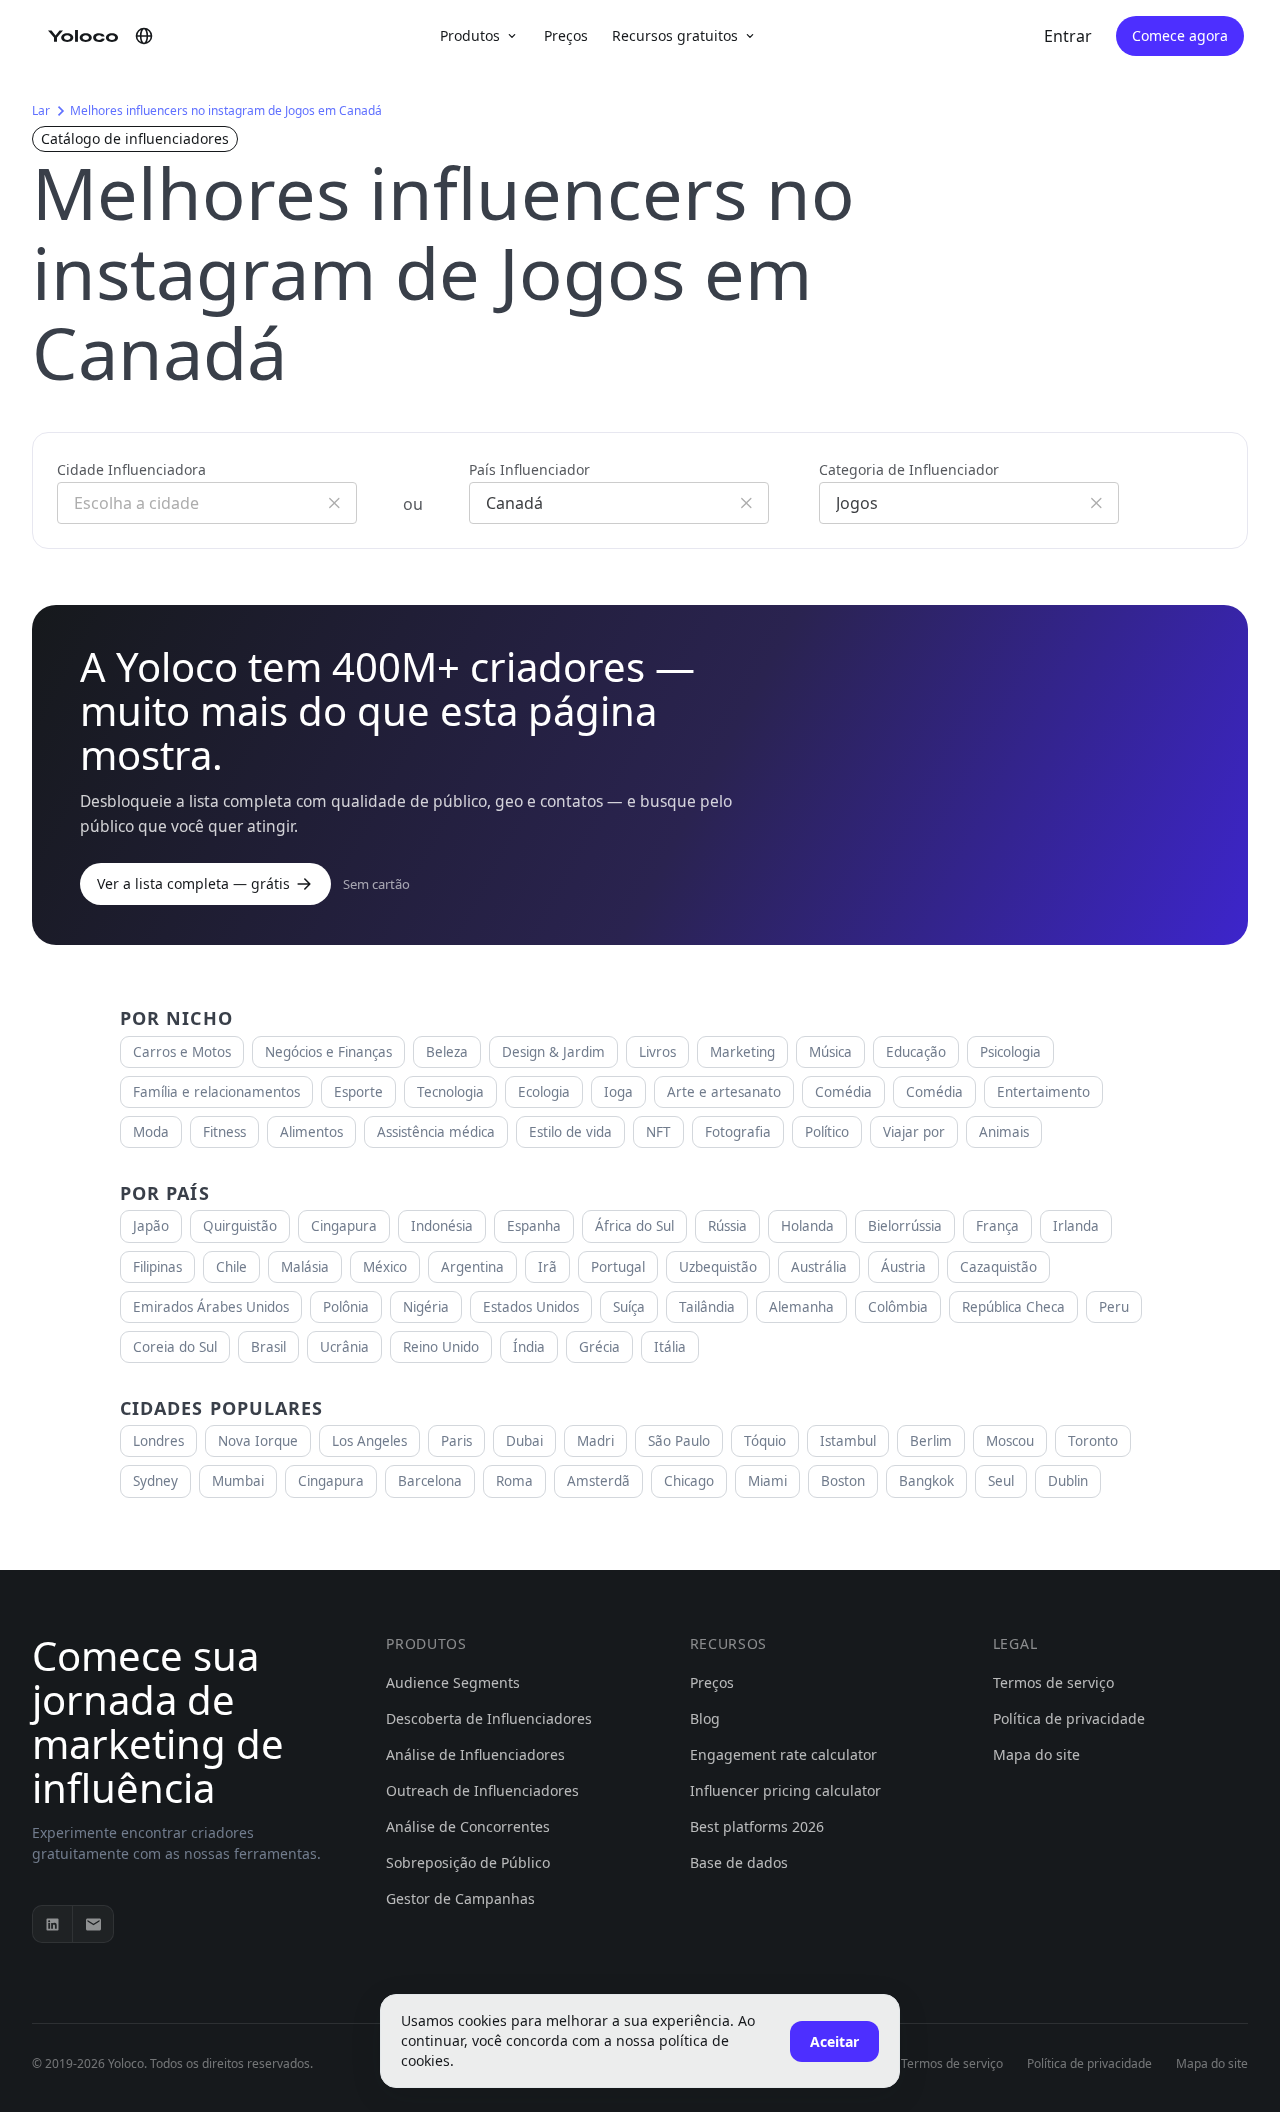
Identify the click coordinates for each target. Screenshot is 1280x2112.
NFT (658, 1132)
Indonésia (442, 1226)
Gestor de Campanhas (460, 1898)
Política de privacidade (1069, 1718)
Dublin (1068, 1481)
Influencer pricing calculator (785, 1790)
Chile (231, 1267)
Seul (1001, 1481)
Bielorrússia (905, 1226)
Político (827, 1132)
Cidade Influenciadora (131, 469)
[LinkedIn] (53, 1924)
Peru (1114, 1307)
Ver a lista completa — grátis (193, 883)
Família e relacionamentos (216, 1092)
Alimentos (311, 1132)
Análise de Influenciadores (475, 1754)
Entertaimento (1043, 1092)
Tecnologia (450, 1092)
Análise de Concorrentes (468, 1826)
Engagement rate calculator (783, 1754)
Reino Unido (441, 1347)
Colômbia (898, 1307)
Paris (456, 1441)
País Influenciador (529, 469)
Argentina (472, 1267)
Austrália (819, 1267)
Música (830, 1052)
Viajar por (914, 1132)
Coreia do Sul (175, 1347)
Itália (670, 1347)
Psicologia (1010, 1052)
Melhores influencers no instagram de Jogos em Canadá (226, 110)
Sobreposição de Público (468, 1862)
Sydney (155, 1481)
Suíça (629, 1307)
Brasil (268, 1347)
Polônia (346, 1307)
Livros (657, 1052)
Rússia (727, 1226)
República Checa (1013, 1307)
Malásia (305, 1267)
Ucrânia (344, 1347)
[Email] (93, 1924)
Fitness (224, 1132)
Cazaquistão (998, 1267)
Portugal (618, 1267)
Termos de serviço (1053, 1682)
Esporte (358, 1092)
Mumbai (238, 1481)
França (997, 1226)
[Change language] (144, 36)
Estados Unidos (531, 1307)
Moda (151, 1132)
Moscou (1010, 1441)
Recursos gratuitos (675, 35)
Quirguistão (240, 1226)
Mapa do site (1036, 1754)
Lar (41, 110)
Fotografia (738, 1132)
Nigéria (426, 1307)
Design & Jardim (553, 1052)
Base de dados (739, 1862)
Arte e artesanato (724, 1092)
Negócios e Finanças (328, 1052)
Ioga (618, 1092)
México (385, 1267)
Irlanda (1076, 1226)
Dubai (524, 1441)
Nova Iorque (258, 1441)
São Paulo (679, 1441)
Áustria (903, 1267)
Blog (705, 1718)
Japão (151, 1226)
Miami (767, 1481)
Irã (547, 1267)
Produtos (470, 35)
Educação (916, 1052)
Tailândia (707, 1307)
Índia (529, 1347)
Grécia (599, 1347)
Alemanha (801, 1307)
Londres (158, 1441)
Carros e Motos (182, 1052)
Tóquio (765, 1441)
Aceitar (834, 2041)
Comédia (843, 1092)
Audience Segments (453, 1682)
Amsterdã (598, 1481)
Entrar (1068, 36)
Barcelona (430, 1481)
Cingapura (344, 1226)
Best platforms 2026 (757, 1826)
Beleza (447, 1052)
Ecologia (544, 1092)
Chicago (689, 1481)
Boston (843, 1481)
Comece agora (1180, 35)
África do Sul (634, 1226)
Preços (566, 35)
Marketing (742, 1052)
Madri (595, 1441)
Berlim (931, 1441)
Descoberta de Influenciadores (489, 1718)
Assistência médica (436, 1132)
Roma (514, 1481)
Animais (1004, 1132)
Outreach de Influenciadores (482, 1790)
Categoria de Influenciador (909, 469)
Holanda (807, 1226)
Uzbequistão (718, 1267)
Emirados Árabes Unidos (211, 1307)
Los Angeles (369, 1441)
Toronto (1093, 1441)
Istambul (848, 1441)
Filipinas (157, 1267)
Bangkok (926, 1481)
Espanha (534, 1226)
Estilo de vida (570, 1132)
